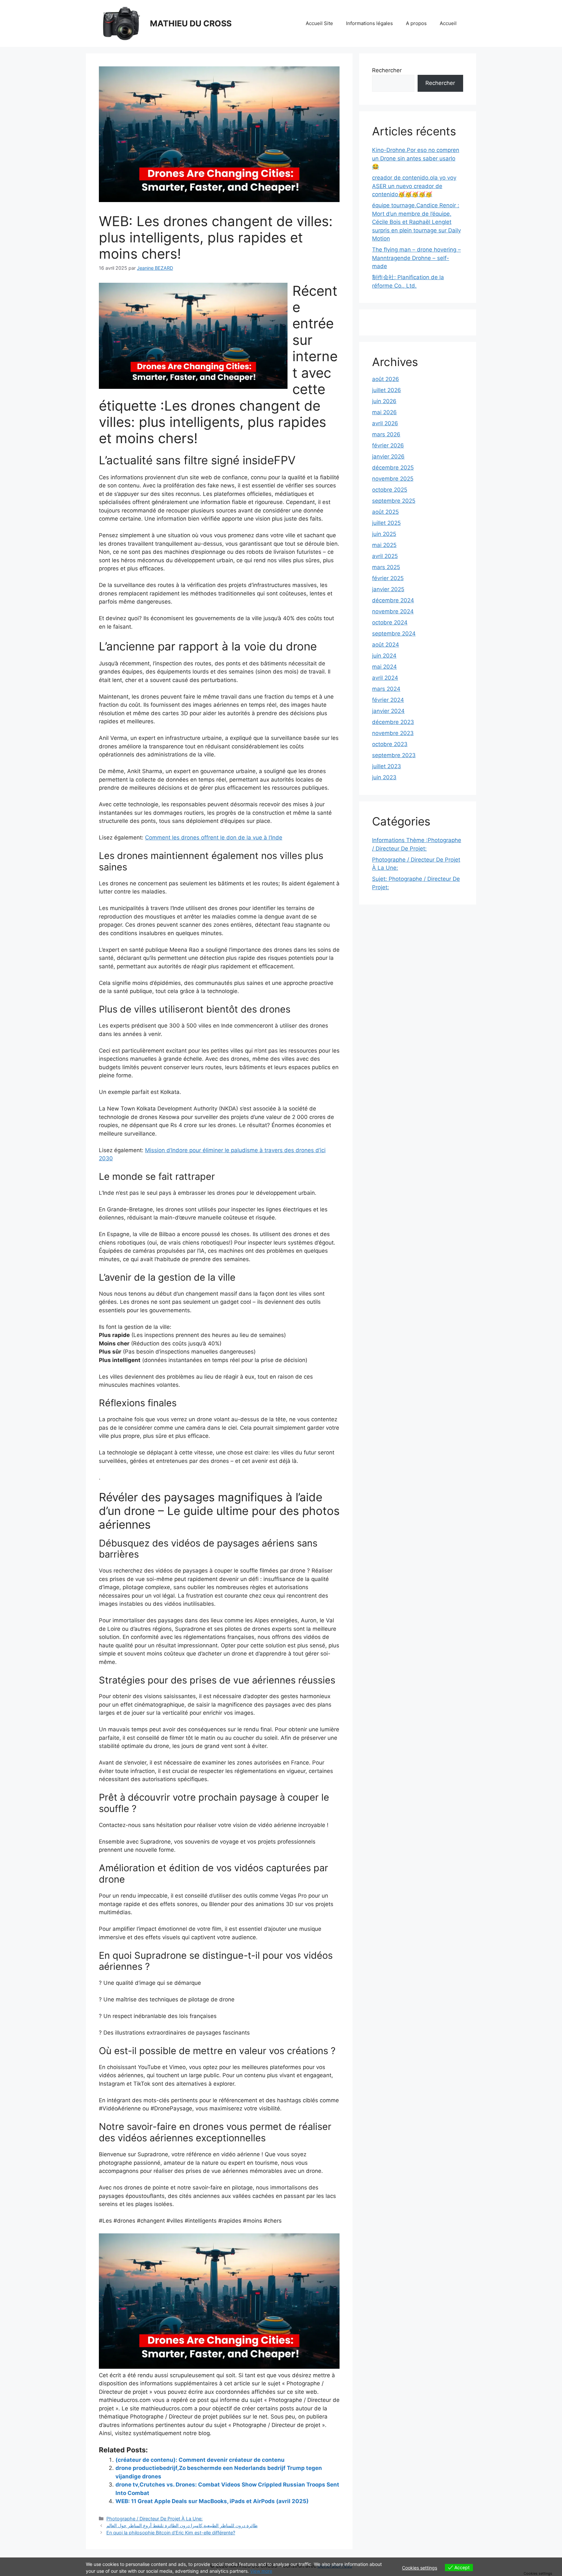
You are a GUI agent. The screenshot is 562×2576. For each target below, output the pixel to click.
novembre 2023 (393, 733)
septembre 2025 (394, 501)
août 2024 (386, 645)
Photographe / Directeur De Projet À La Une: (154, 2519)
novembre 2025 (393, 479)
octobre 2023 (390, 744)
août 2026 (386, 379)
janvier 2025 (388, 589)
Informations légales (369, 23)
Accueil (448, 23)
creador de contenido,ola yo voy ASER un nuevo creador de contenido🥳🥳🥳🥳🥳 (414, 186)
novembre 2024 (393, 611)
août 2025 (385, 512)
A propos (416, 23)
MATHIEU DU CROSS (191, 23)
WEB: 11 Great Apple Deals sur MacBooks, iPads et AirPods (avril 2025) (212, 2501)
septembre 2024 (394, 634)
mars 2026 (386, 434)
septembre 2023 (394, 755)
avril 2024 (385, 678)
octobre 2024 (390, 622)
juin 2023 (384, 777)
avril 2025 (385, 556)
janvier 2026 (388, 457)
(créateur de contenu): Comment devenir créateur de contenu (200, 2460)
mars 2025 (386, 567)
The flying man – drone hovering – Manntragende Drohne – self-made (416, 258)
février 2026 (388, 445)
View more (261, 2571)
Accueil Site (319, 23)
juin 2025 (384, 534)
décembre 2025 (393, 468)
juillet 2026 (387, 390)
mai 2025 (384, 545)
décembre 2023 (393, 722)
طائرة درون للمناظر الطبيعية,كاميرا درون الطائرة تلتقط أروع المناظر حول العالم (182, 2525)
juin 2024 (384, 656)
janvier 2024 (388, 711)
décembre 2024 (393, 600)
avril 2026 (385, 423)
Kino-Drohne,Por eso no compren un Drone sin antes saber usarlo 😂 (416, 158)
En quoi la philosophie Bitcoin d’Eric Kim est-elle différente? (171, 2533)
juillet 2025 (386, 523)
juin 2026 (384, 401)
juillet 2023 (387, 766)
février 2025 (388, 578)
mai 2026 (384, 412)
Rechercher (387, 70)
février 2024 (388, 700)
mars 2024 (386, 689)
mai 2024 (384, 667)
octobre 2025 (390, 490)
